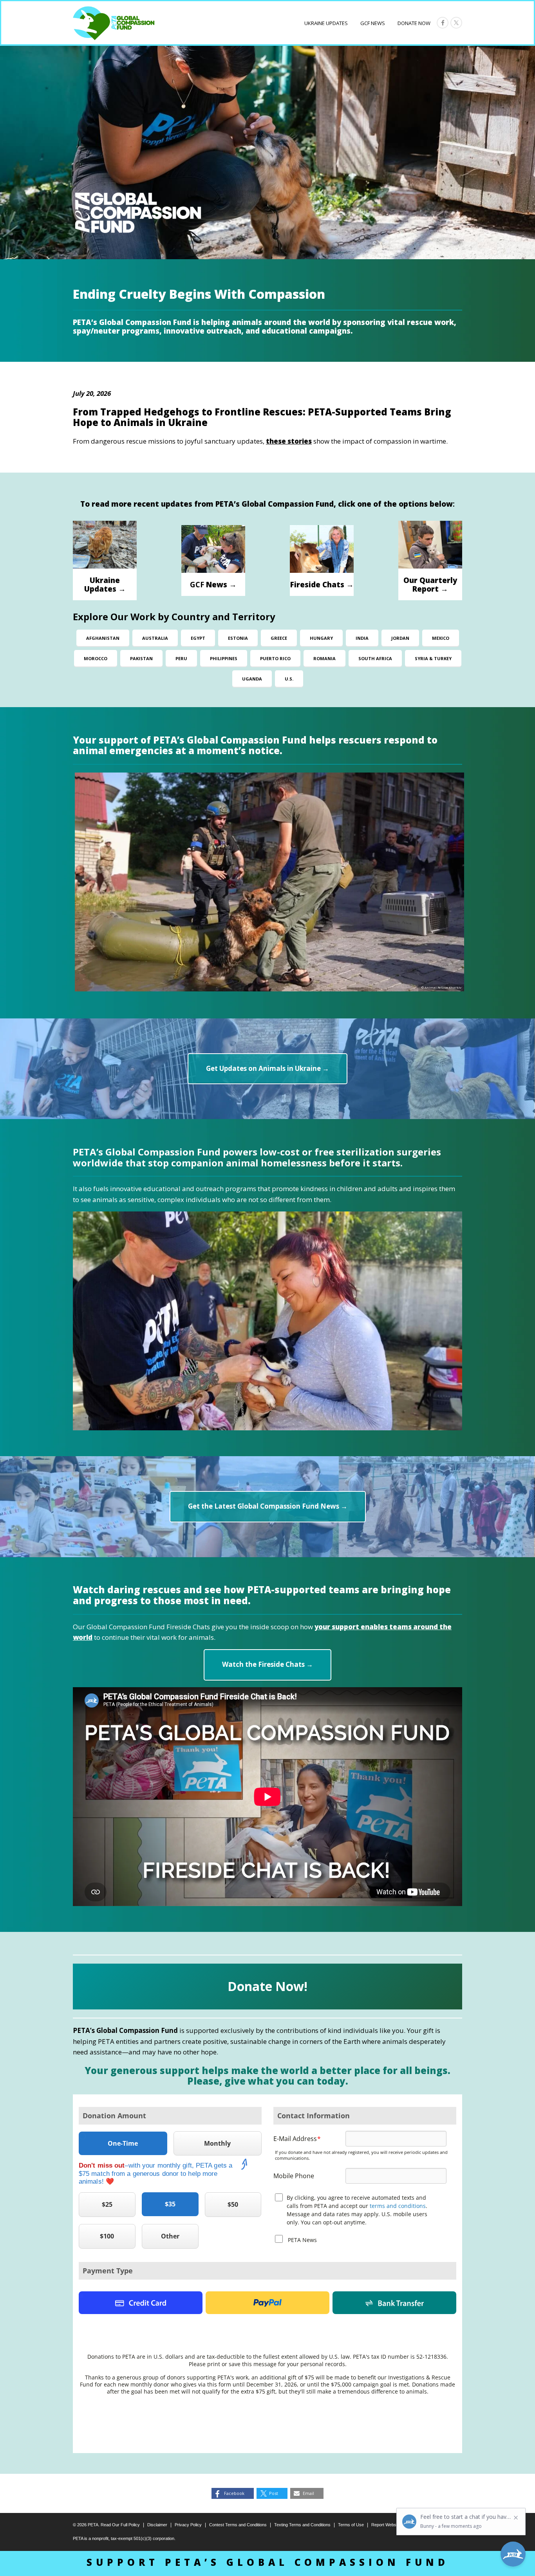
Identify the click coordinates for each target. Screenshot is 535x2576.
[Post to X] (456, 23)
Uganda (252, 679)
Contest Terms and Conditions (238, 2525)
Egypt (198, 638)
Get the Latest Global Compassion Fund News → (268, 1506)
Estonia (238, 638)
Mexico (441, 638)
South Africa (375, 658)
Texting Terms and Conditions (302, 2525)
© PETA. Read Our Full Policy (106, 2525)
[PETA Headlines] (114, 23)
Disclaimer (157, 2525)
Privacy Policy (188, 2525)
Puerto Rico (275, 658)
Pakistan (141, 658)
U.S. (289, 679)
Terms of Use (351, 2525)
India (362, 638)
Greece (279, 638)
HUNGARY (321, 638)
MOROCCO (96, 658)
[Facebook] (443, 23)
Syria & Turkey (433, 658)
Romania (324, 658)
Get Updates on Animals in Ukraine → (267, 1068)
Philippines (224, 658)
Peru (181, 658)
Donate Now (414, 23)
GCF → (213, 584)
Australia (155, 638)
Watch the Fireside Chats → (267, 1664)
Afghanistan (103, 638)
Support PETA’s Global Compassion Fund (268, 2562)
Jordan (400, 638)
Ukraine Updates (326, 23)
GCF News (373, 23)
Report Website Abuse (392, 2525)
